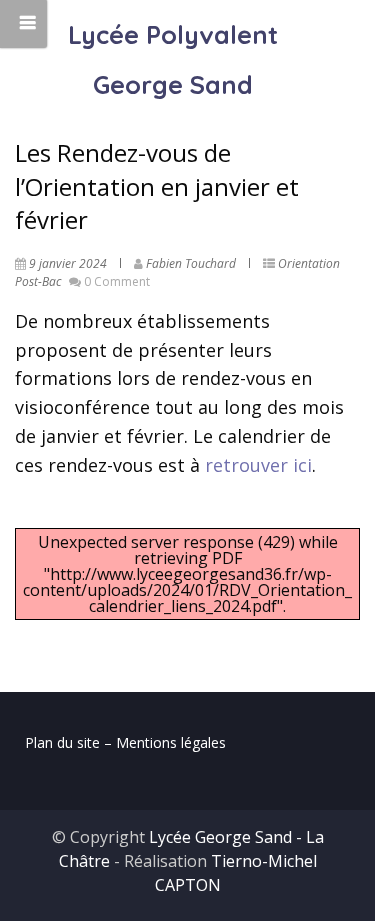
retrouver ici (258, 465)
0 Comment (117, 281)
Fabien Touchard (191, 263)
